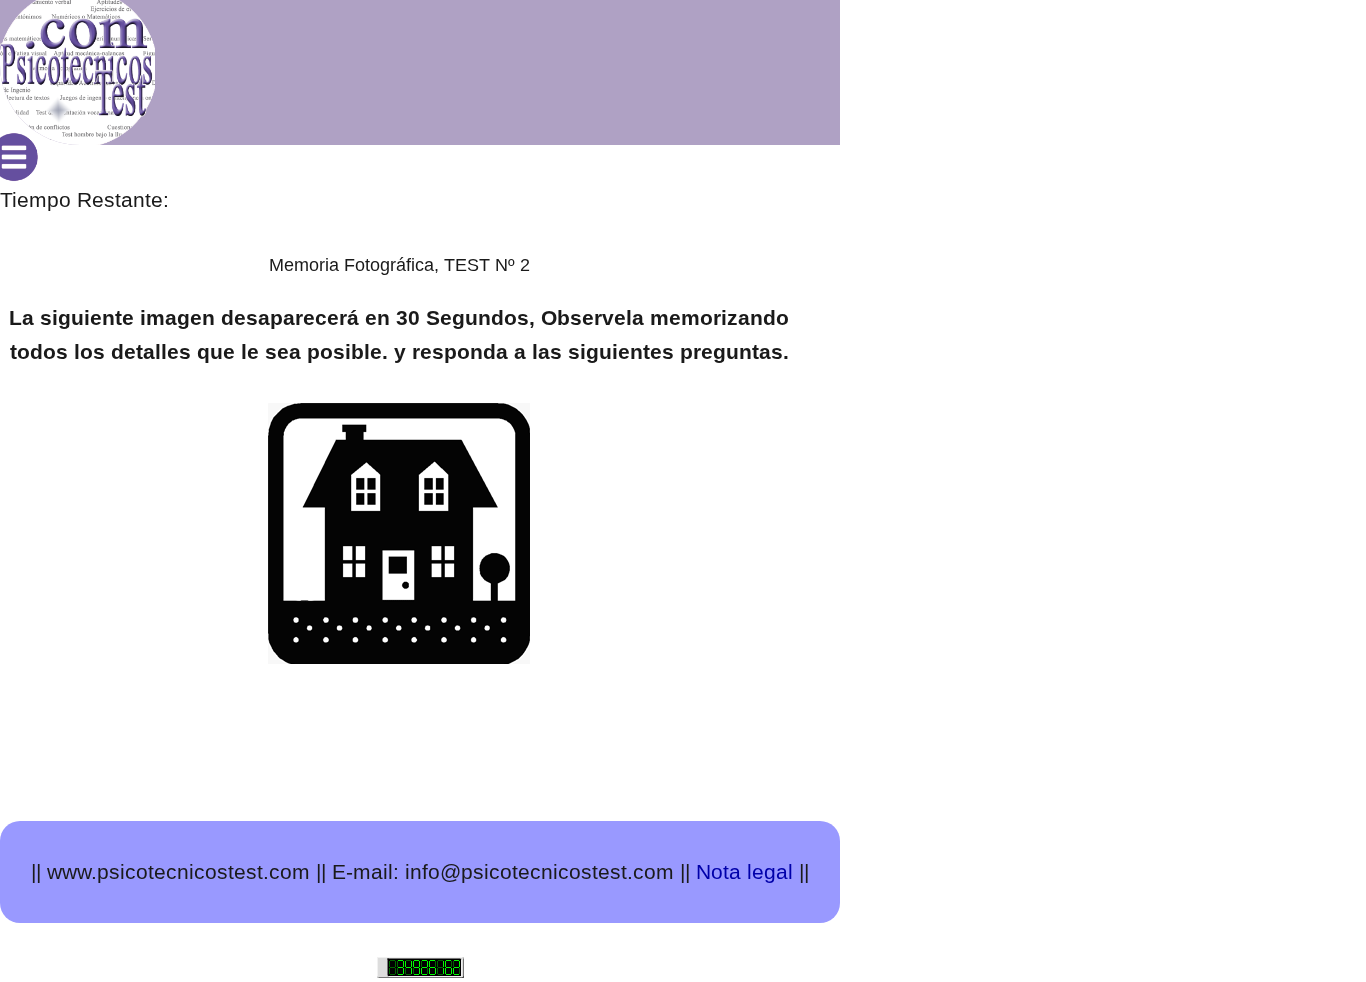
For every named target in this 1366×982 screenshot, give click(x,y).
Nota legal (744, 871)
